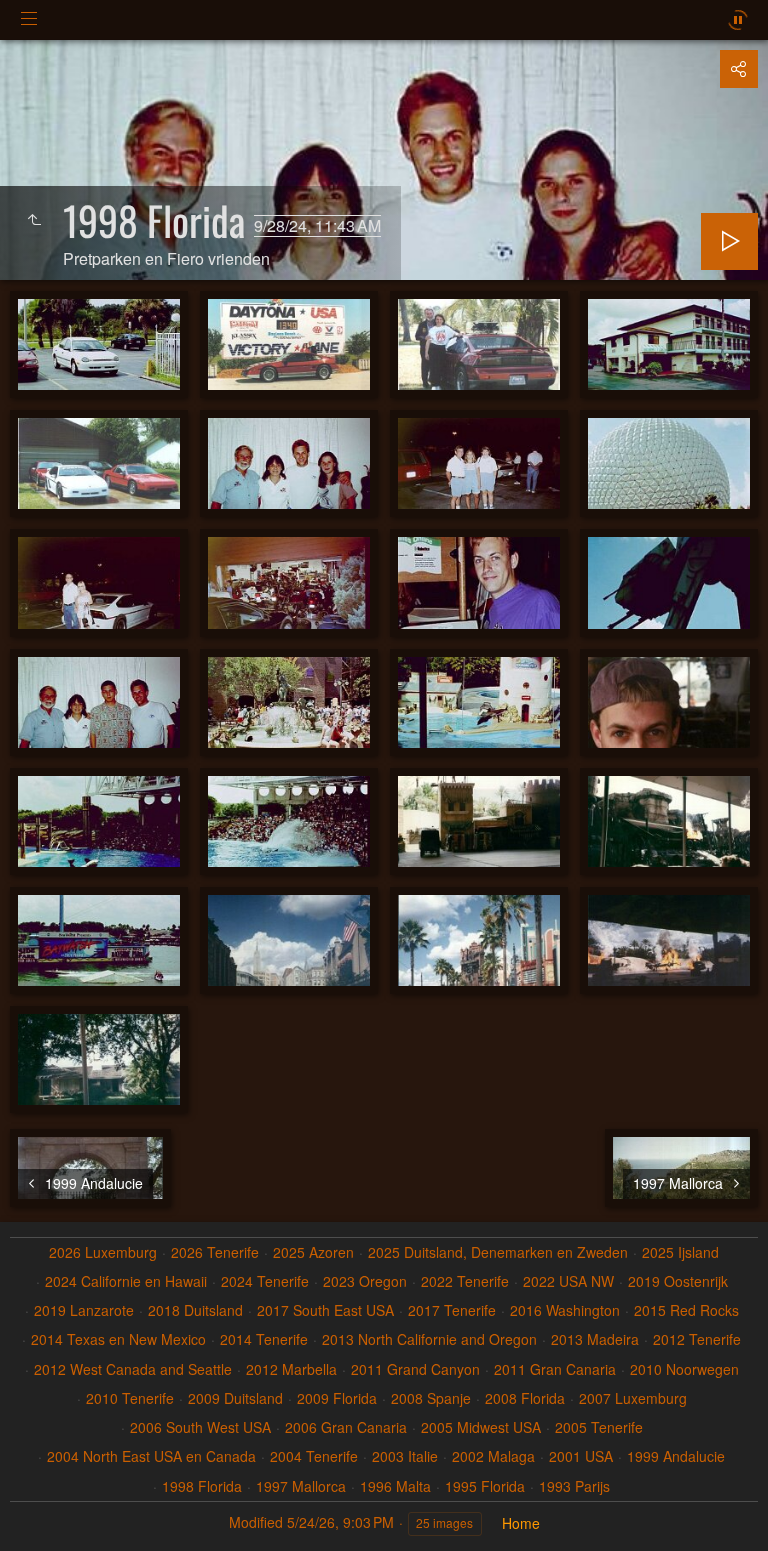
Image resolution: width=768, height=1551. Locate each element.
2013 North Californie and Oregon (429, 1339)
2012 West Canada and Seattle (133, 1369)
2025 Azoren (313, 1252)
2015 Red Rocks (686, 1310)
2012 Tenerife (697, 1339)
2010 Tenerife (130, 1398)
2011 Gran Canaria (555, 1369)
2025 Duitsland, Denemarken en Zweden (498, 1252)
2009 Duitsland (235, 1398)
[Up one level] (34, 220)
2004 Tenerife (314, 1456)
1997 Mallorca (301, 1486)
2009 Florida (337, 1398)
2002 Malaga (493, 1456)
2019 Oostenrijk (678, 1281)
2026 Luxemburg (103, 1252)
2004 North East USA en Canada (151, 1456)
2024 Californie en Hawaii (126, 1281)
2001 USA (581, 1456)
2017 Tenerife (452, 1310)
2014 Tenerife (264, 1339)
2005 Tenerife (599, 1427)
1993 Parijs (574, 1486)
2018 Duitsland (195, 1310)
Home (521, 1523)
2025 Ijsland (680, 1252)
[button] (40, 1511)
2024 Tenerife (265, 1281)
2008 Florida (525, 1398)
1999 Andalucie (676, 1456)
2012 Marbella (291, 1369)
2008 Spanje (431, 1398)
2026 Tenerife (215, 1252)
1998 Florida (202, 1486)
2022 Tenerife (465, 1281)
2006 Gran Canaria (346, 1427)
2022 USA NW (568, 1281)
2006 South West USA (200, 1427)
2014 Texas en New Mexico (118, 1339)
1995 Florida (485, 1486)
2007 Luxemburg (633, 1398)
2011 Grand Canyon (415, 1369)
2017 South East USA (325, 1310)
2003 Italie (405, 1456)
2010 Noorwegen (684, 1369)
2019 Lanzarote (84, 1310)
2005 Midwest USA (481, 1427)
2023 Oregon (365, 1281)
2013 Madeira (595, 1339)
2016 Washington (565, 1310)
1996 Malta (395, 1486)
